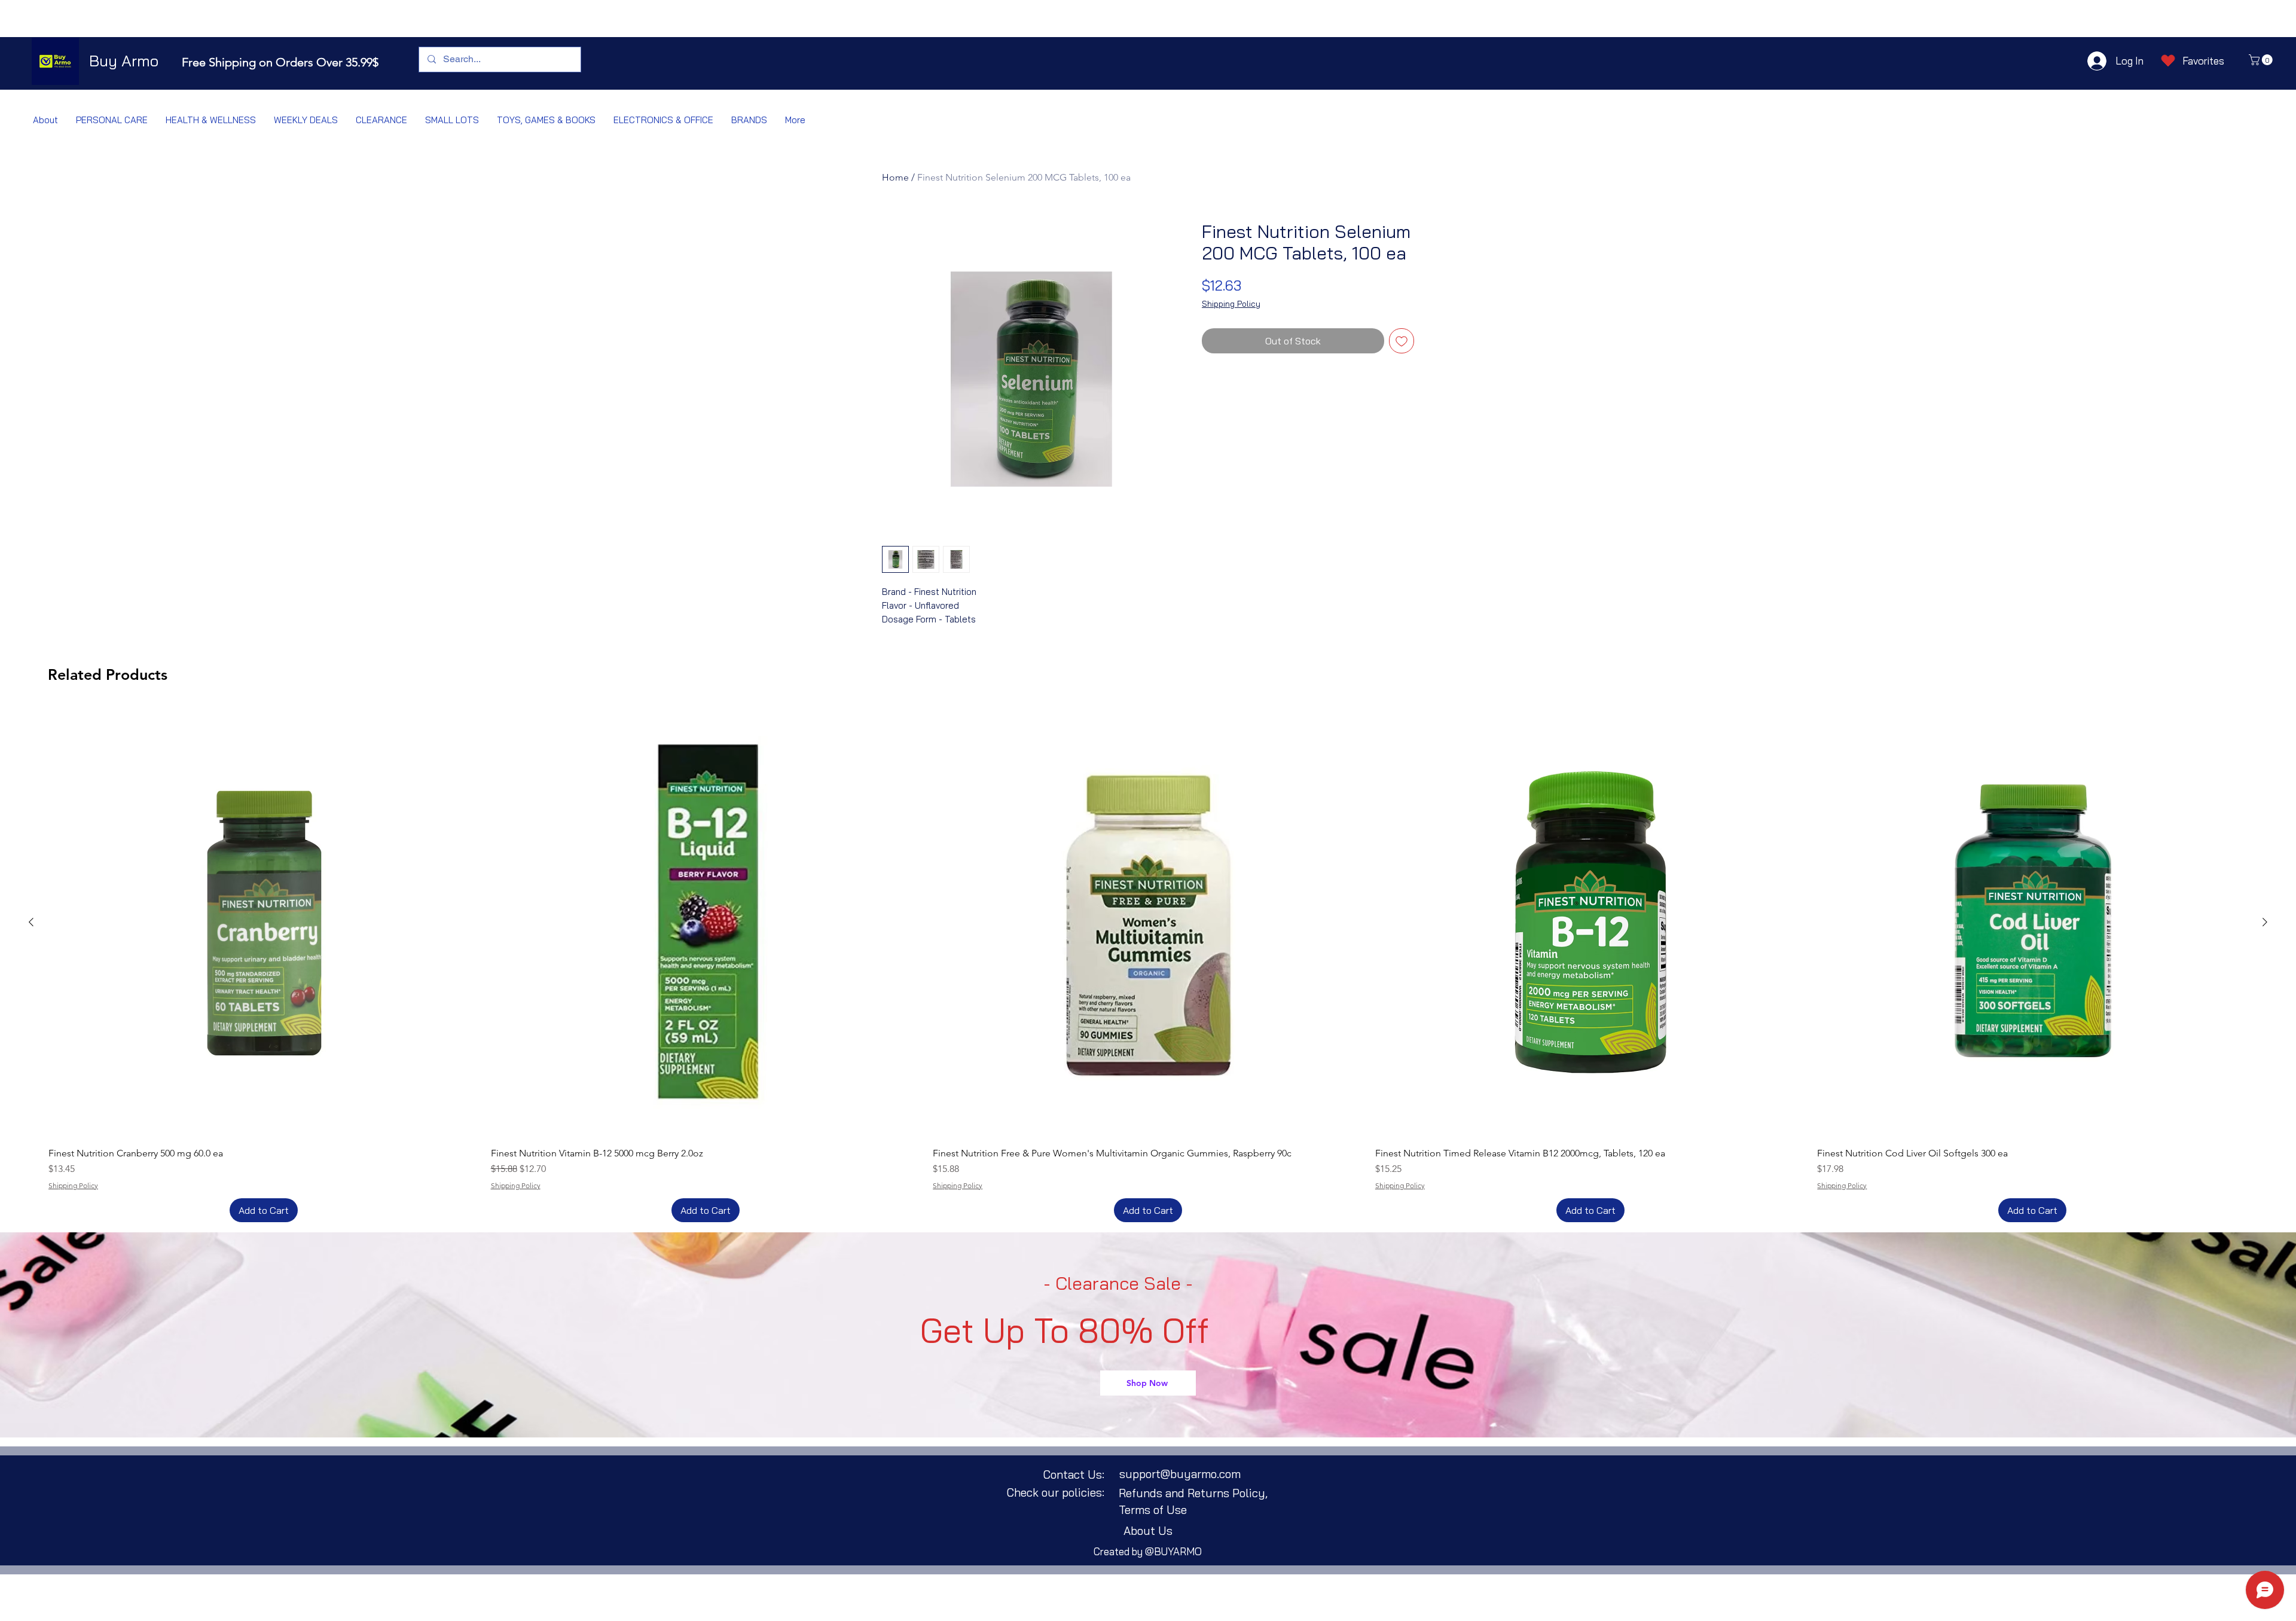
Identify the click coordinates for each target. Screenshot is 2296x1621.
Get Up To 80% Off (1065, 1330)
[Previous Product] (31, 922)
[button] (2262, 60)
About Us (1148, 1531)
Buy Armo (124, 61)
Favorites (2203, 61)
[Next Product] (2265, 922)
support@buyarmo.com (1180, 1474)
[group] (1148, 964)
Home (895, 177)
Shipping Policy (1231, 304)
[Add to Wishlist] (1402, 341)
